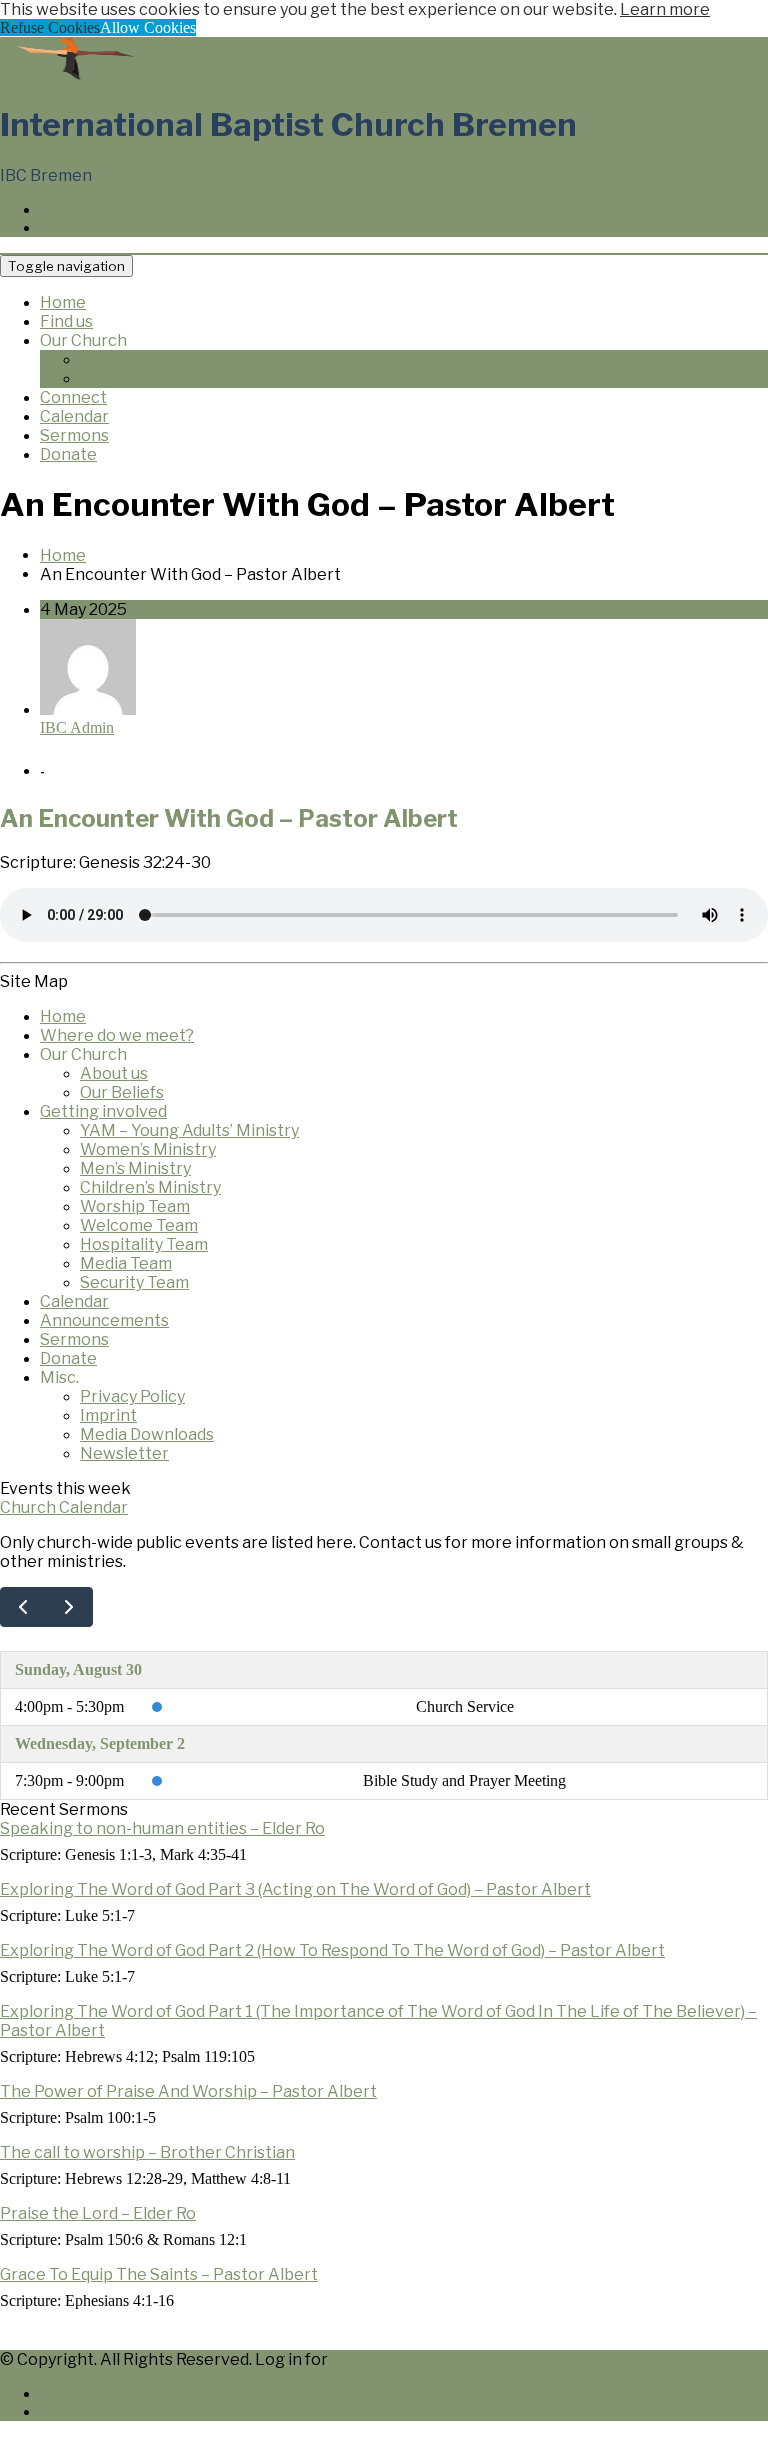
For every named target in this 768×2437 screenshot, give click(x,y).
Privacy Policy (132, 1396)
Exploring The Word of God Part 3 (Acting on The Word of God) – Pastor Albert (295, 1889)
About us (114, 359)
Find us (66, 321)
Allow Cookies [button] (148, 27)
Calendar (74, 416)
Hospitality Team (144, 1244)
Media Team (126, 1263)
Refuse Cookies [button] (50, 27)
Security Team (134, 1282)
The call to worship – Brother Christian (147, 2152)
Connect (73, 397)
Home (63, 302)
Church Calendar (64, 1507)
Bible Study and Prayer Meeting (464, 1780)
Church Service (465, 1706)
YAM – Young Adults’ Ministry (189, 1130)
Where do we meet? (117, 1035)
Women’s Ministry (148, 1149)
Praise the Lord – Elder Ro (98, 2213)
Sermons (74, 435)
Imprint (108, 1415)
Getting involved (103, 1111)
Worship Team (135, 1206)
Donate (68, 454)
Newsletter (124, 1453)
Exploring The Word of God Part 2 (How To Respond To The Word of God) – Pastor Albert (332, 1950)
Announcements (104, 1320)
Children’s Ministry (150, 1187)
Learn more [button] (665, 9)
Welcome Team (139, 1225)
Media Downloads (147, 1434)
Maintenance (382, 2359)
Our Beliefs (122, 378)
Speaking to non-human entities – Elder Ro (162, 1828)
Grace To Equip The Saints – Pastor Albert (159, 2274)
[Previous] (23, 1607)
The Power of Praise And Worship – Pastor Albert (188, 2091)
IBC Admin (77, 727)
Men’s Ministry (135, 1168)
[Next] (69, 1607)
